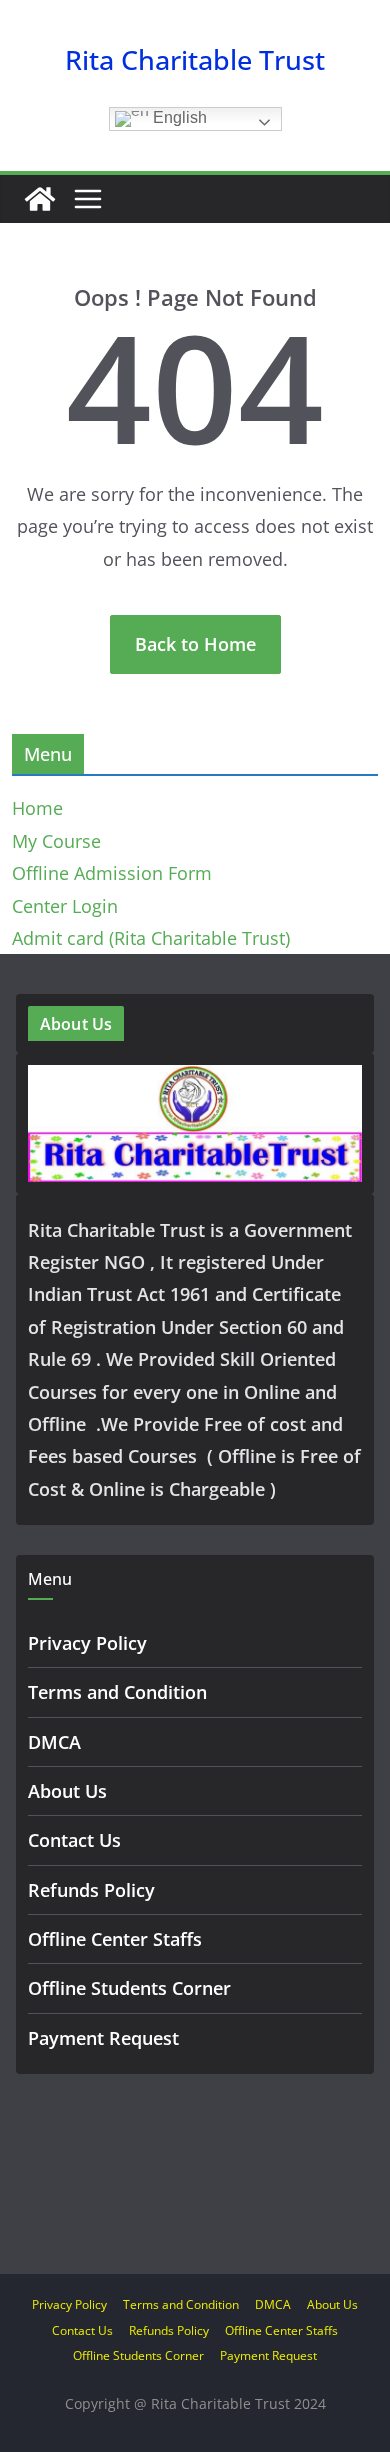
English (178, 117)
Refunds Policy (91, 1890)
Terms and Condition (117, 1692)
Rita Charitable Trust (195, 59)
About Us (67, 1791)
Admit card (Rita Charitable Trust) (151, 938)
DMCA (54, 1742)
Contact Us (74, 1840)
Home (37, 808)
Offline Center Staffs (115, 1939)
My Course (56, 841)
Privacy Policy (87, 1643)
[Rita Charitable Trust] (40, 199)
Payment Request (103, 2038)
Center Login (65, 906)
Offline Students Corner (129, 1988)
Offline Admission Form (112, 873)
